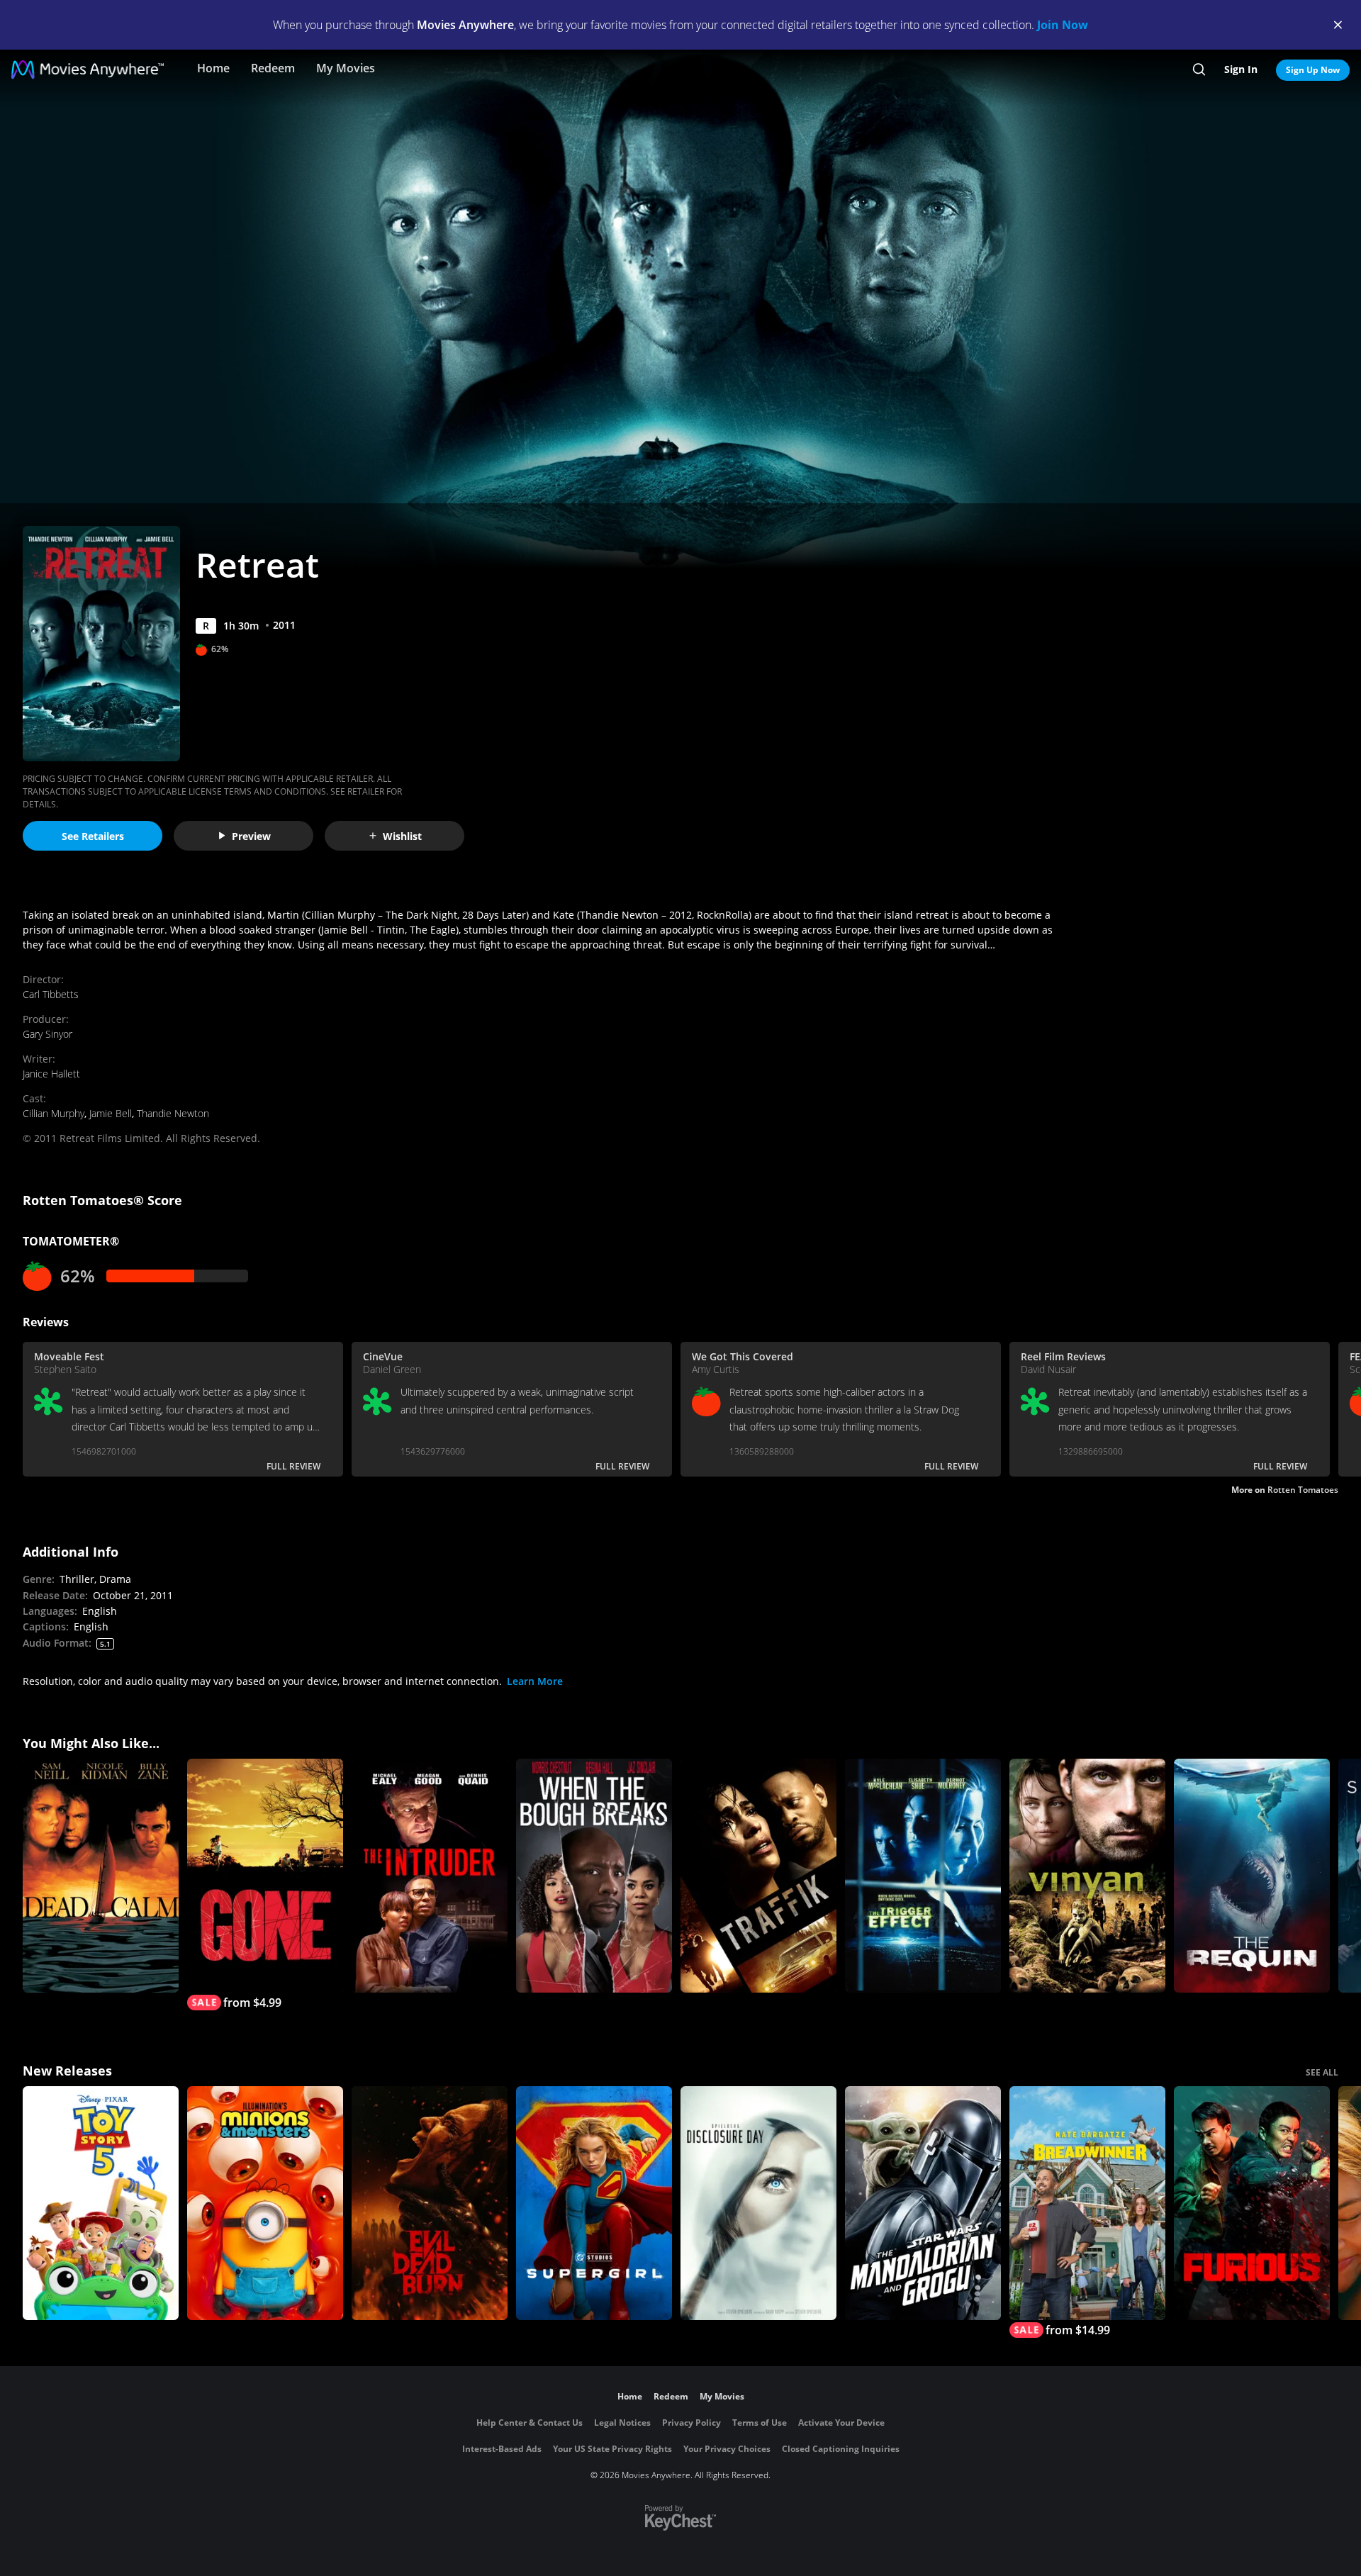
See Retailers (93, 836)
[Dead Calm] (101, 1876)
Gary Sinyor (47, 1034)
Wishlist (402, 836)
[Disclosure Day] (758, 2203)
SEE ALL (1322, 2072)
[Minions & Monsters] (265, 2203)
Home (213, 68)
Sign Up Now (1313, 70)
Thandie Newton (173, 1113)
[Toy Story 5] (101, 2203)
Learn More (535, 1681)
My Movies (346, 68)
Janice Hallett (51, 1074)
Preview (251, 836)
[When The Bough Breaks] (594, 1876)
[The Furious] (1252, 2203)
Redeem (273, 68)
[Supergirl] (594, 2203)
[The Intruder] (430, 1876)
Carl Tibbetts (51, 994)
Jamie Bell (111, 1113)
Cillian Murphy (54, 1113)
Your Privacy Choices (727, 2449)
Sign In (1241, 69)
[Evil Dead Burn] (430, 2203)
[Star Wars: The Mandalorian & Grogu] (923, 2203)
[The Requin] (1252, 1876)
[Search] (1199, 69)
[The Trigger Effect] (923, 1876)
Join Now (1063, 25)
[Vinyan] (1087, 1876)
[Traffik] (758, 1876)
